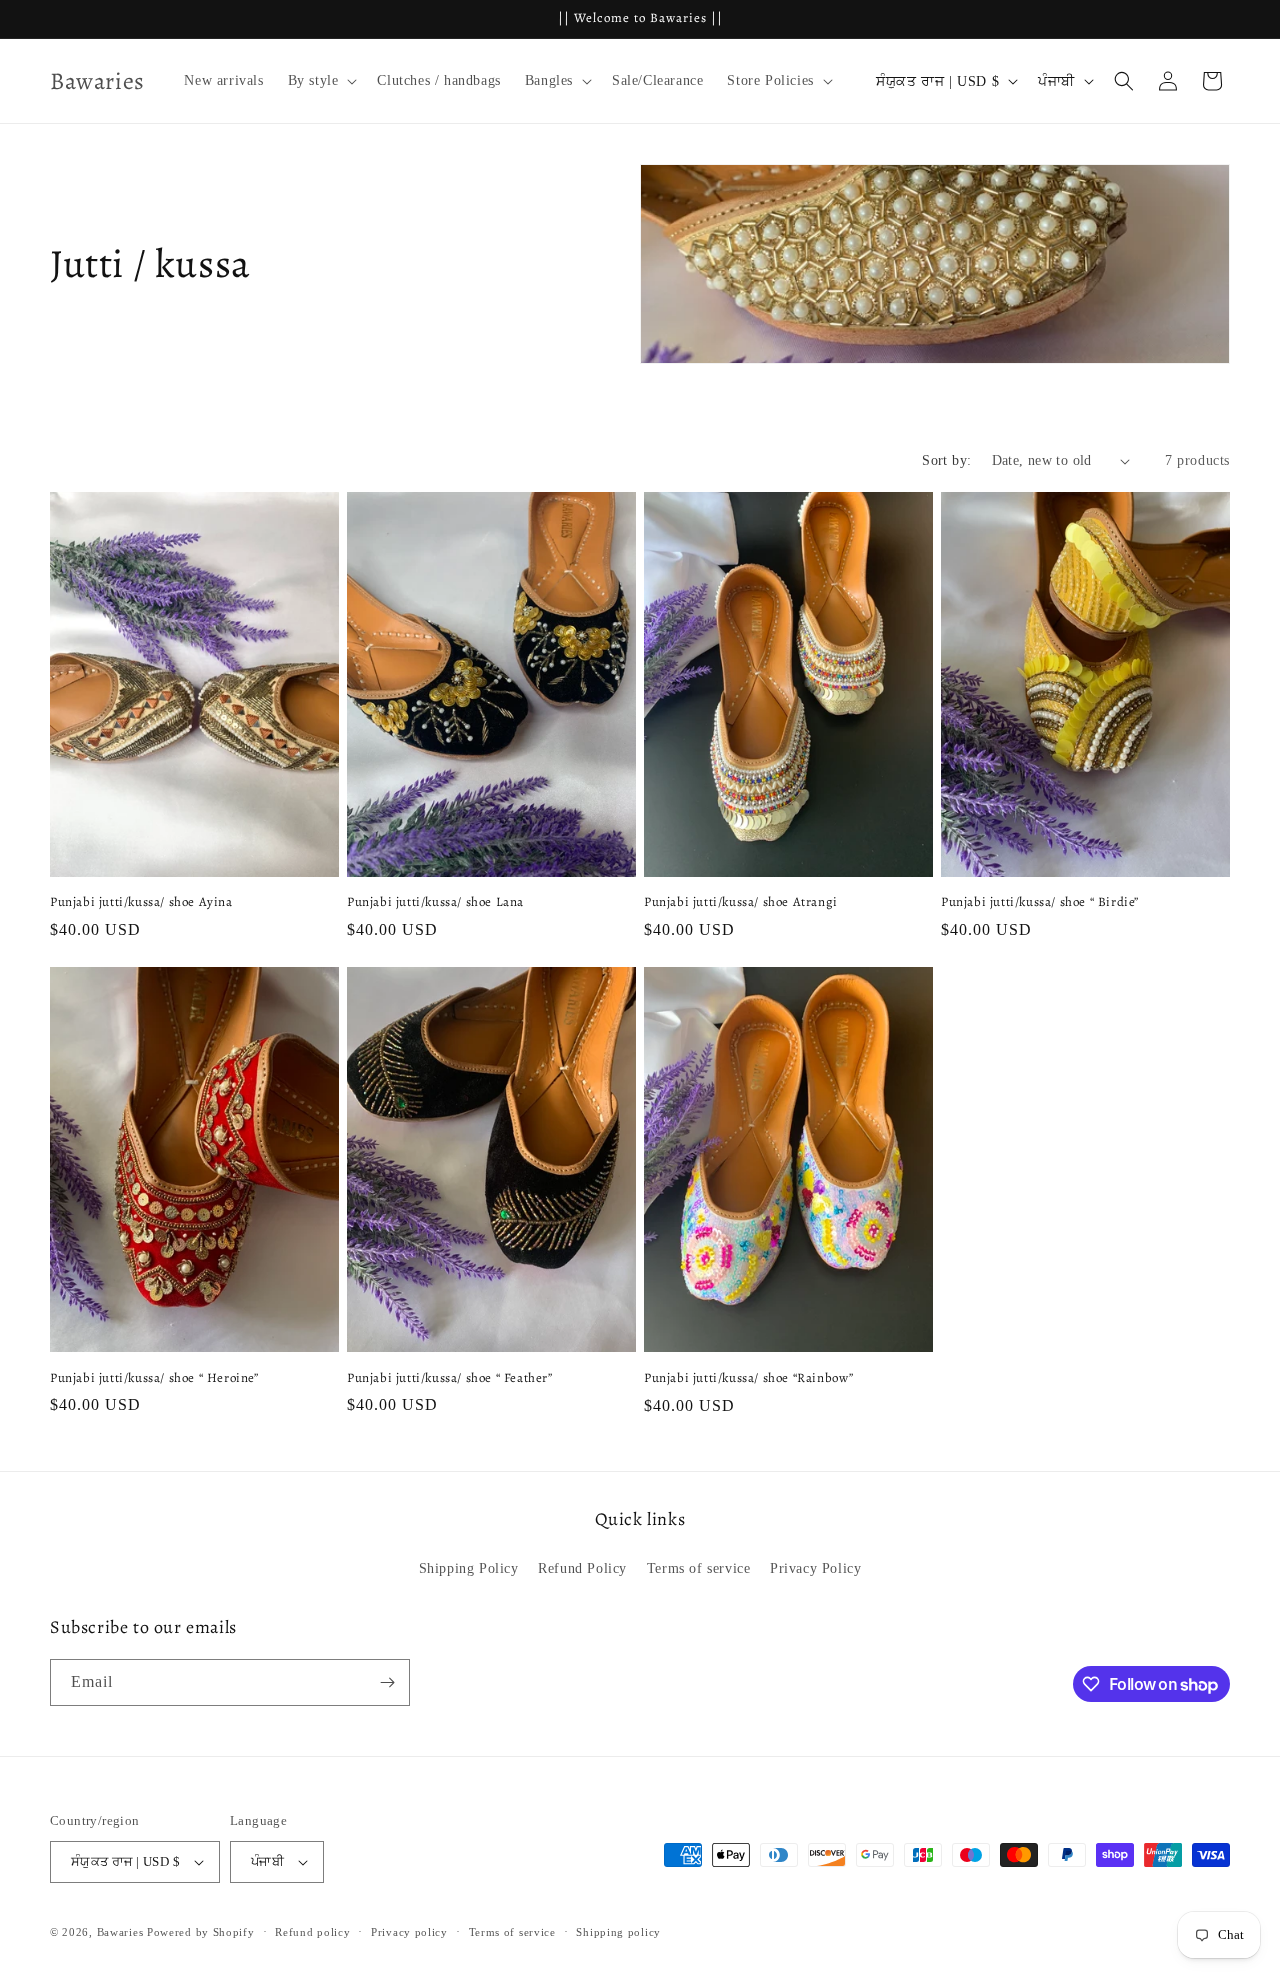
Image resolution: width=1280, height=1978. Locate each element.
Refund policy (312, 1932)
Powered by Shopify (201, 1932)
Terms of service (699, 1568)
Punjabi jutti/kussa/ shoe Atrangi (741, 902)
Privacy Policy (815, 1568)
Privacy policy (409, 1932)
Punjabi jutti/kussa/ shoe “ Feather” (450, 1378)
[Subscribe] (387, 1682)
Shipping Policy (469, 1568)
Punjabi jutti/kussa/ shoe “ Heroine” (154, 1378)
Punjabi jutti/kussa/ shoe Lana (435, 902)
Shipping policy (618, 1932)
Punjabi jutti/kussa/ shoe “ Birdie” (1040, 902)
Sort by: (946, 460)
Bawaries (120, 1932)
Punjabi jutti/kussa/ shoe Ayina (141, 902)
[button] (321, 81)
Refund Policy (582, 1568)
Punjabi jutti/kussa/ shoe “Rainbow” (749, 1378)
